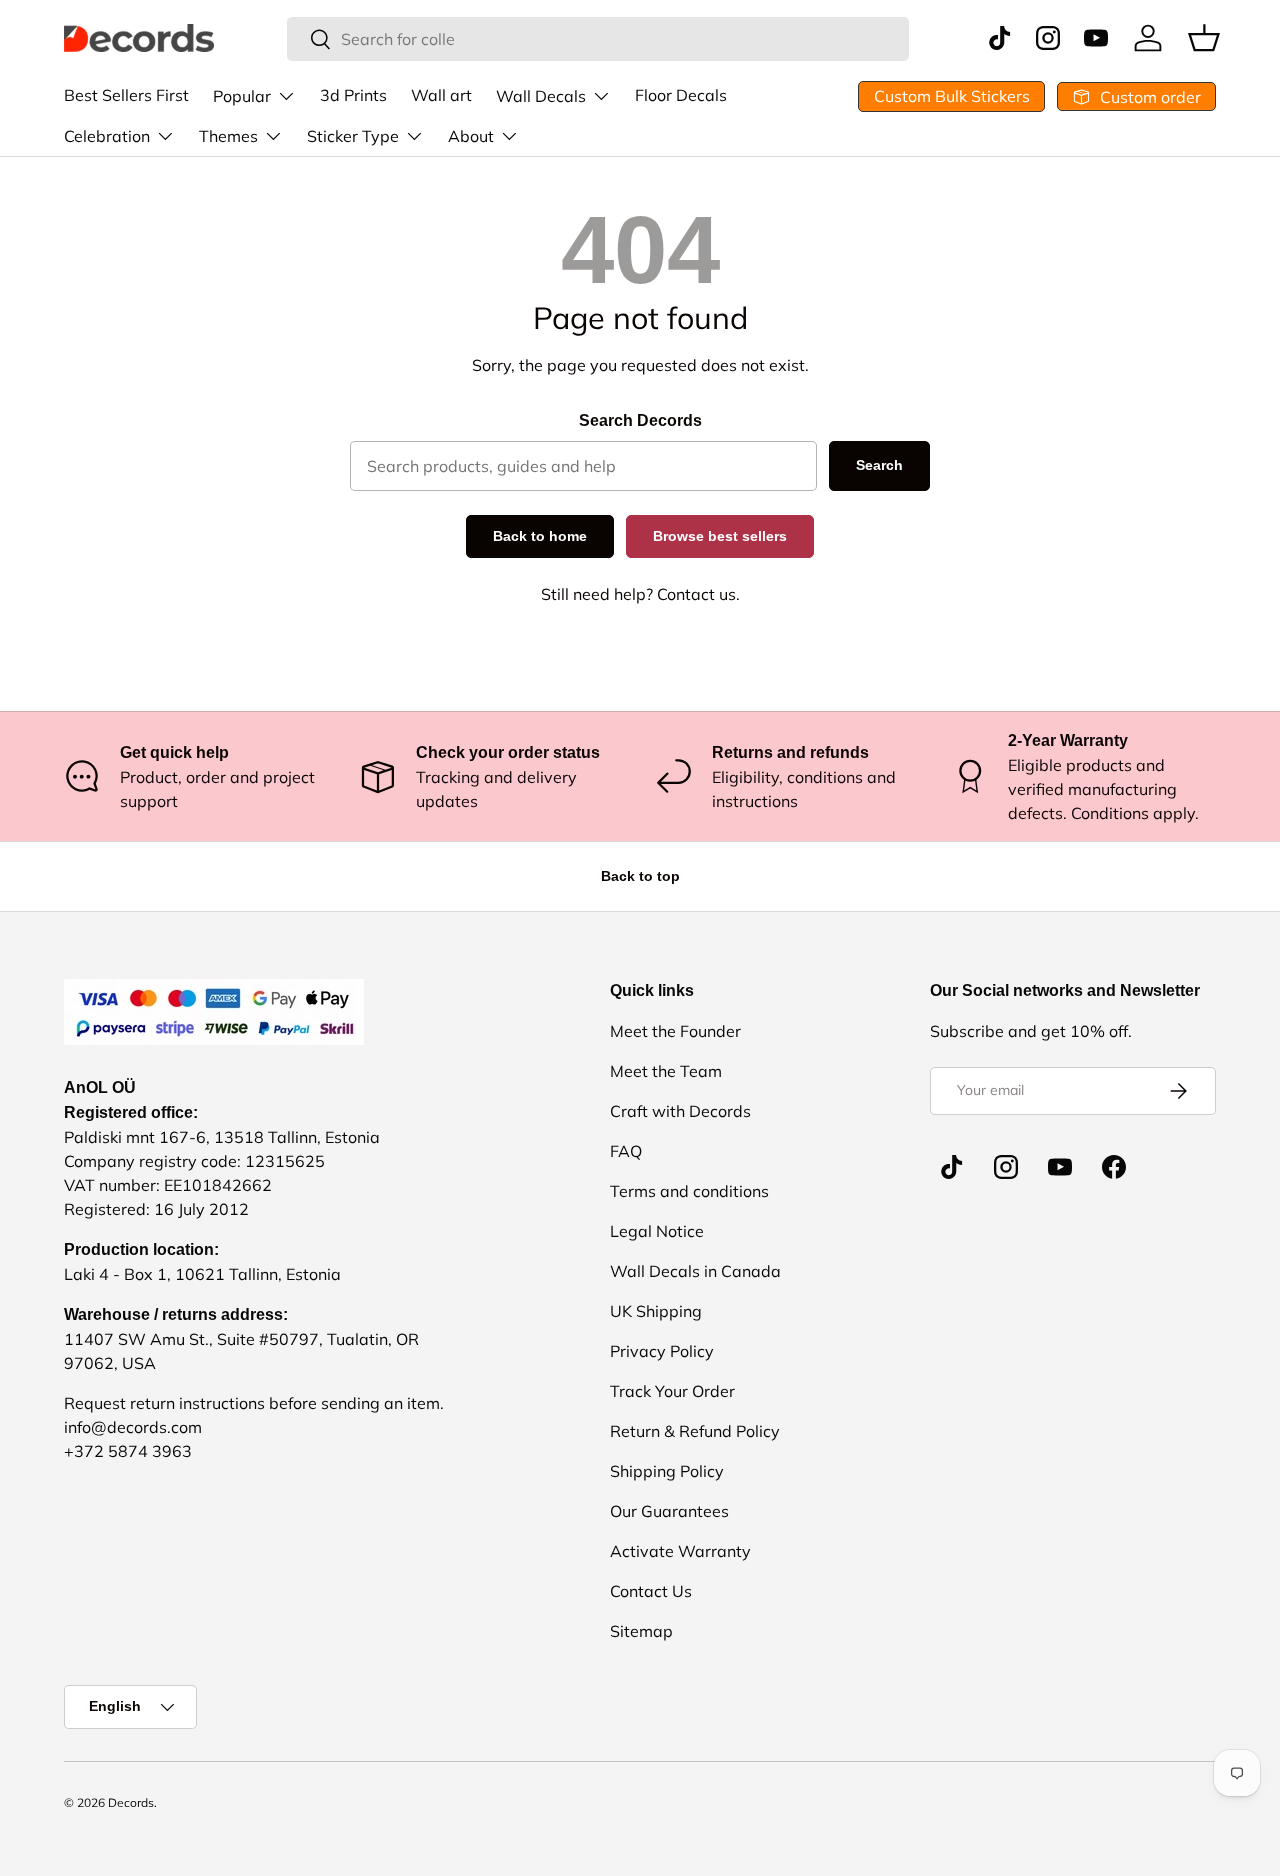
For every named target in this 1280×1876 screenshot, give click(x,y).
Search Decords (640, 420)
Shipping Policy (667, 1471)
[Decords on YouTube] (1060, 1167)
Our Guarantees (669, 1511)
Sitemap (641, 1631)
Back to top (640, 876)
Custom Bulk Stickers (952, 96)
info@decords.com (133, 1427)
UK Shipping (656, 1311)
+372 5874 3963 (128, 1451)
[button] (1204, 38)
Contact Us (651, 1591)
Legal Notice (657, 1231)
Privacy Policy (662, 1351)
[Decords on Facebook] (1114, 1167)
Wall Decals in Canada (695, 1271)
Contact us (696, 594)
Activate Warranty (680, 1551)
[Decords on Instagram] (1006, 1167)
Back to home (540, 536)
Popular (242, 96)
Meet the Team (666, 1071)
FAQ (626, 1151)
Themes (228, 136)
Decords (131, 1802)
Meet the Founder (675, 1031)
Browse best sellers (720, 536)
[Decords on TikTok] (952, 1167)
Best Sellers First (126, 95)
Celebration (107, 136)
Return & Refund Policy (695, 1431)
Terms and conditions (689, 1191)
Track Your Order (672, 1391)
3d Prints (353, 95)
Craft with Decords (680, 1111)
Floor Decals (681, 95)
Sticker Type (353, 136)
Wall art (441, 95)
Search (879, 465)
